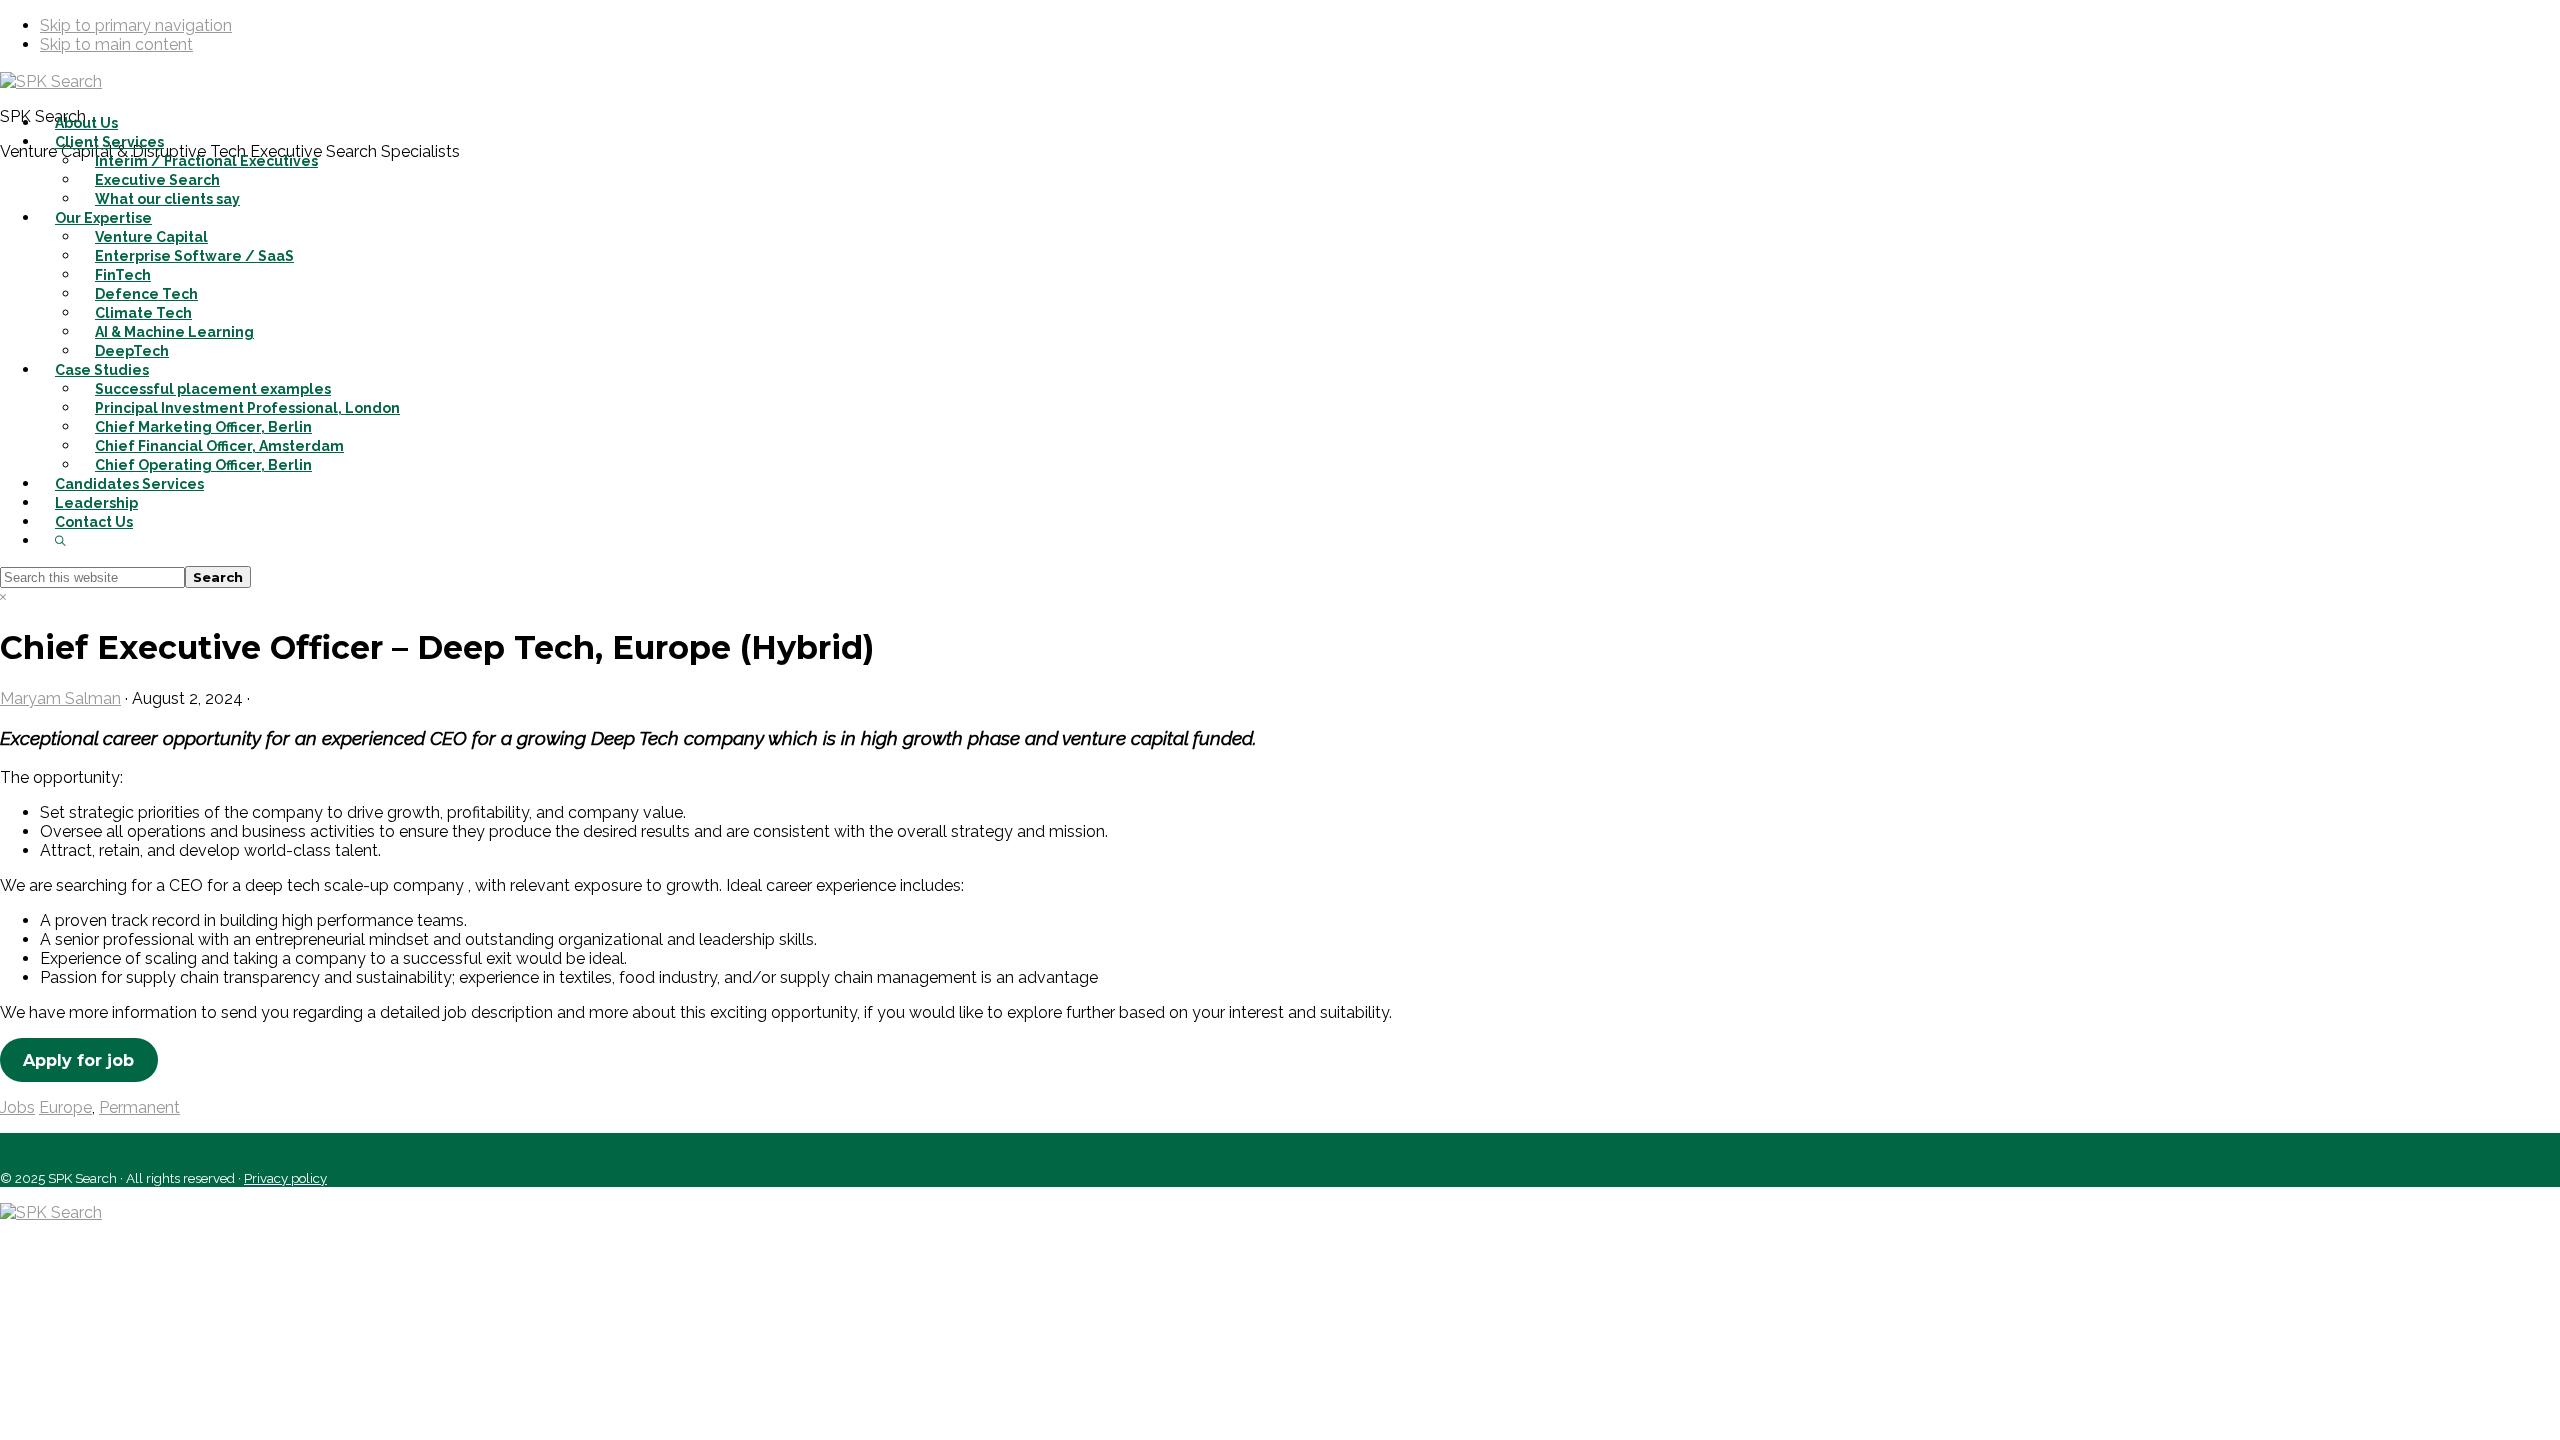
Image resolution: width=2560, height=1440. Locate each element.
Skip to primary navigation (136, 25)
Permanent (139, 1107)
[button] (60, 541)
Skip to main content (116, 44)
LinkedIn (142, 1142)
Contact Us (47, 1142)
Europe (65, 1107)
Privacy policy (285, 1178)
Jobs (17, 1107)
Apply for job (78, 1060)
